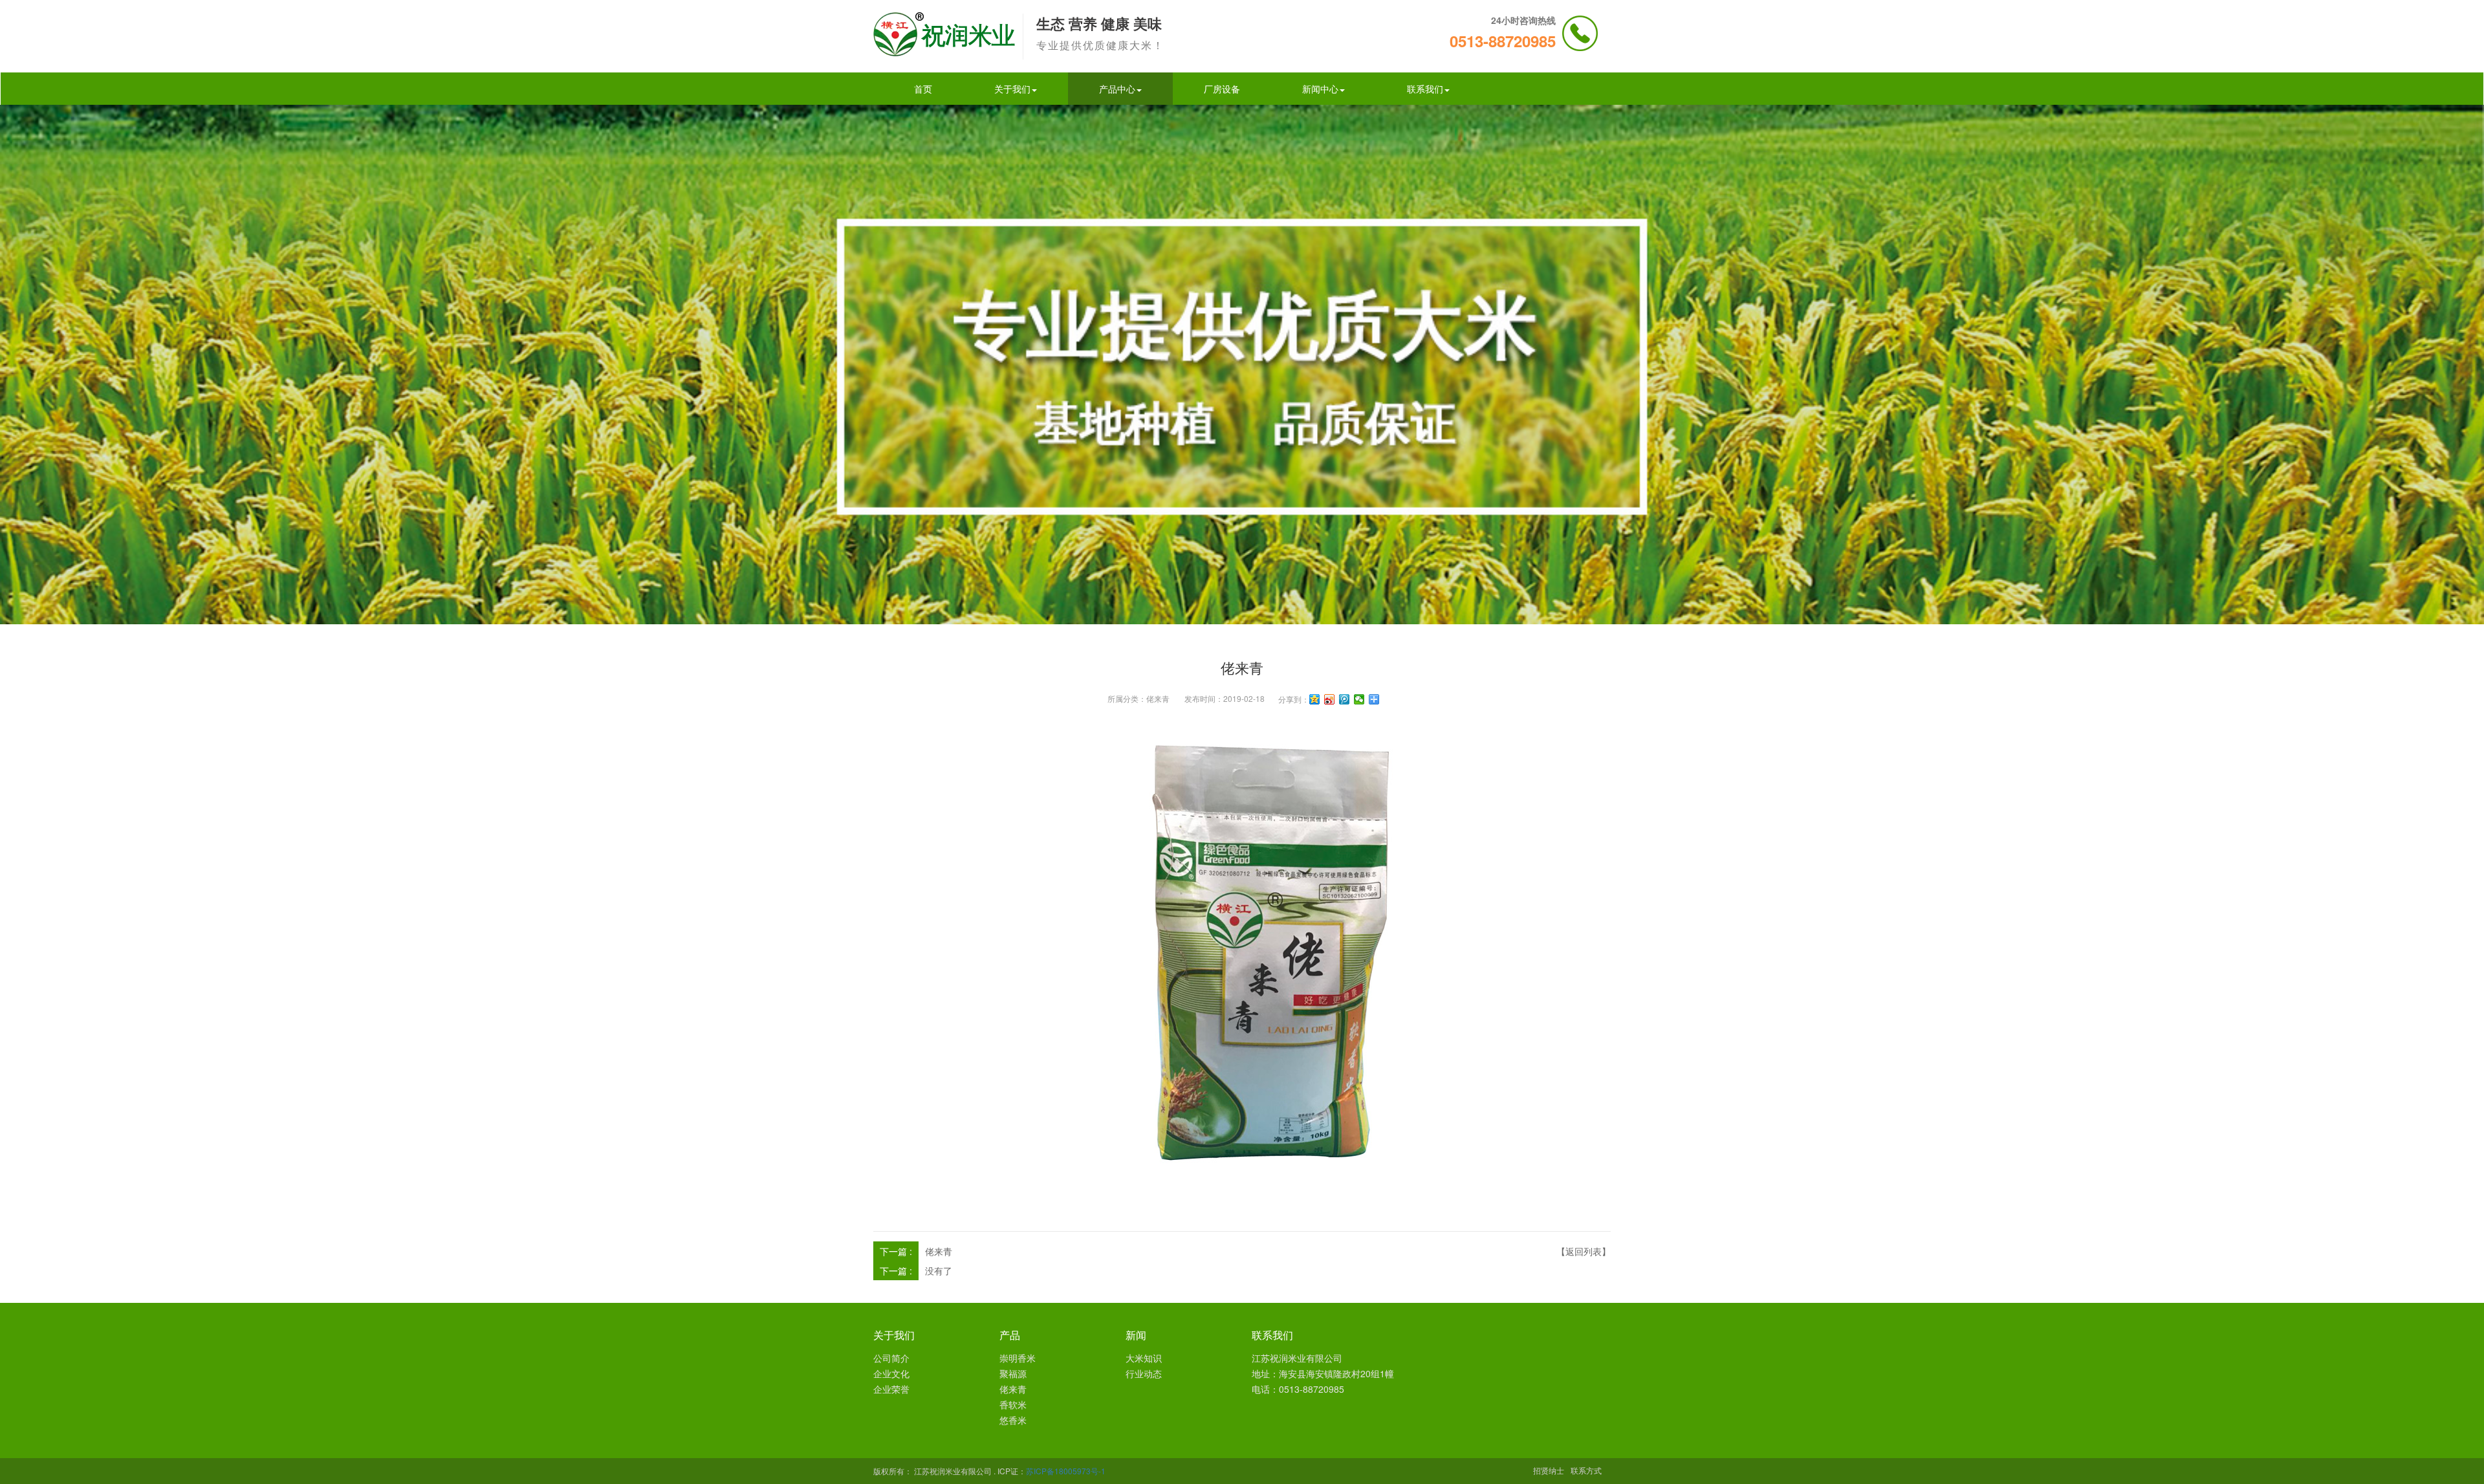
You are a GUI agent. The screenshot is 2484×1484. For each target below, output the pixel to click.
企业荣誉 (891, 1389)
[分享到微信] (1359, 699)
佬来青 (1158, 698)
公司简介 (891, 1358)
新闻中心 (1320, 89)
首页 (923, 89)
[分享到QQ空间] (1315, 699)
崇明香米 (1018, 1358)
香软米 (1013, 1404)
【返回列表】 (1584, 1251)
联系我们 (1425, 89)
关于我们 (1012, 89)
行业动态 (1144, 1373)
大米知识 (1144, 1358)
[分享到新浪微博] (1330, 699)
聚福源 (1013, 1373)
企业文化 (891, 1373)
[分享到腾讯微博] (1345, 699)
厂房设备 (1222, 89)
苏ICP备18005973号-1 (1066, 1471)
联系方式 (1586, 1470)
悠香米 (1013, 1420)
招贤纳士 (1549, 1470)
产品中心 (1117, 89)
